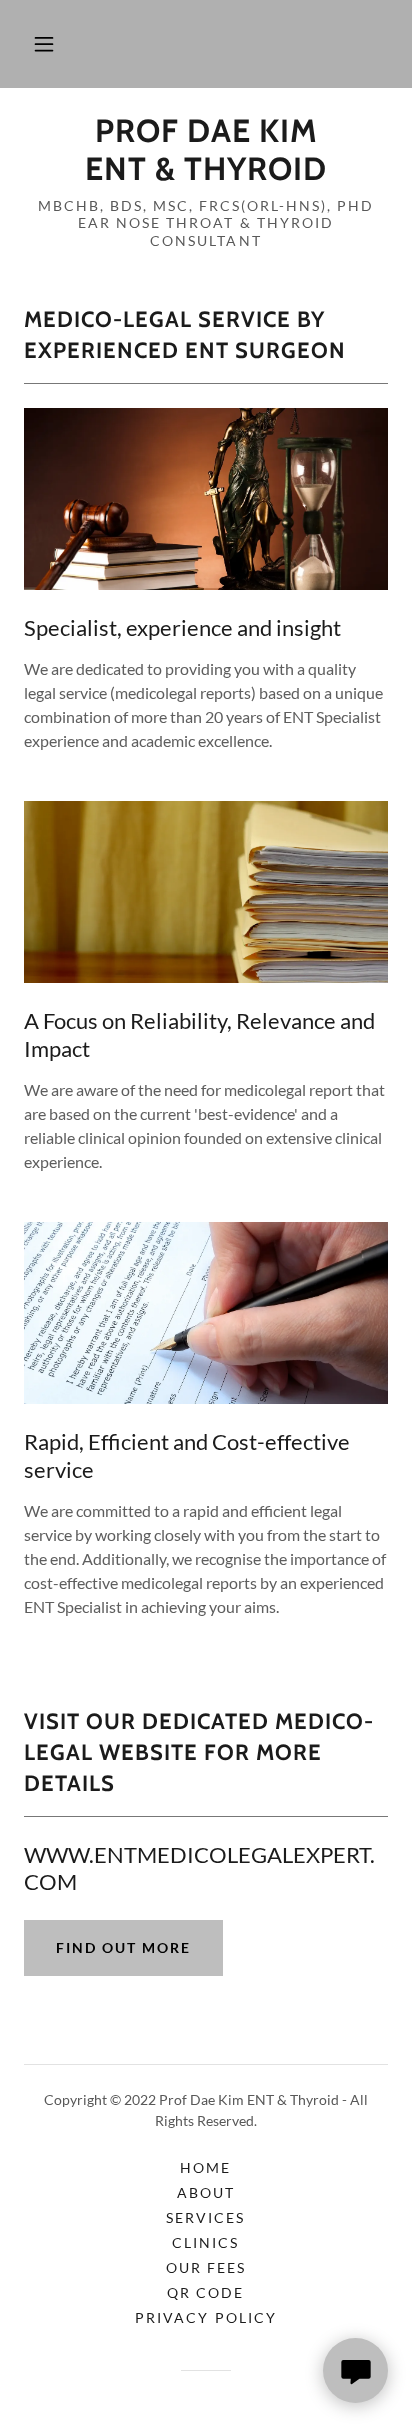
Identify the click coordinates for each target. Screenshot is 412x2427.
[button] (44, 44)
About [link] (206, 2192)
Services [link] (205, 2217)
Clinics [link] (205, 2242)
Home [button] (205, 2167)
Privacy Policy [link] (205, 2317)
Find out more (123, 1947)
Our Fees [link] (206, 2267)
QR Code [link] (205, 2292)
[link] (206, 150)
